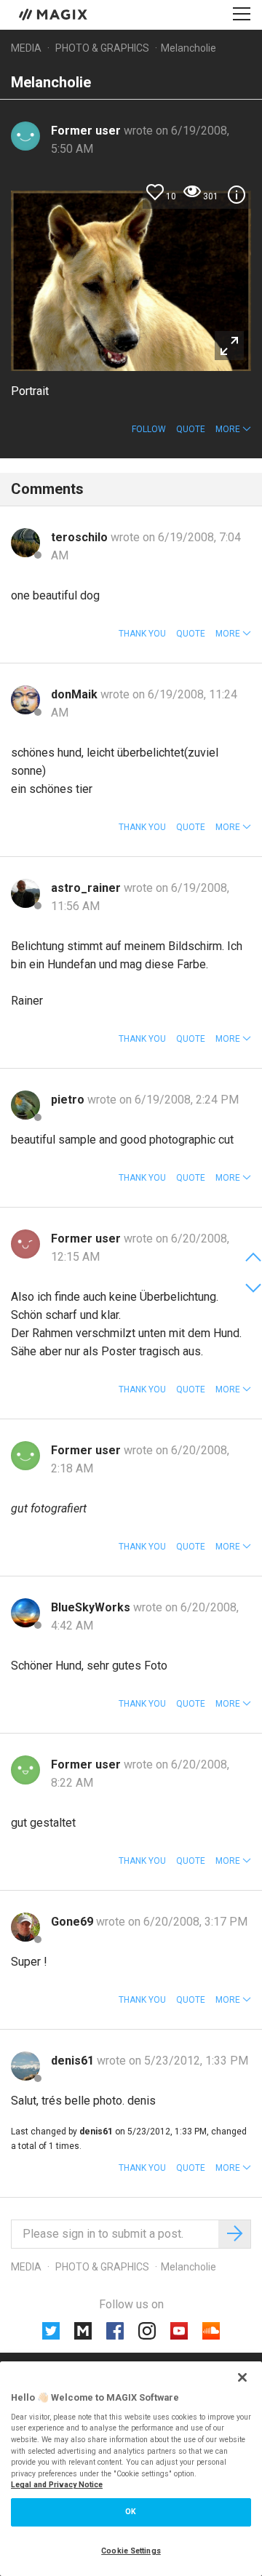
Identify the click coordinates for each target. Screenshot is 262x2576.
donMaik (76, 694)
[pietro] (25, 1105)
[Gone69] (25, 1927)
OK (131, 2512)
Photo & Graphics (102, 48)
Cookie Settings (131, 2551)
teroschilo (81, 537)
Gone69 (74, 1922)
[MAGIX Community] (54, 14)
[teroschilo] (25, 543)
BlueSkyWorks (92, 1607)
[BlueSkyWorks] (25, 1613)
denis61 (74, 2061)
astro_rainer (87, 888)
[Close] (242, 2377)
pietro (69, 1100)
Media (26, 48)
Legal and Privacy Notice (57, 2485)
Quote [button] (191, 429)
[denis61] (25, 2066)
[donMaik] (25, 700)
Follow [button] (149, 429)
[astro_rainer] (25, 893)
